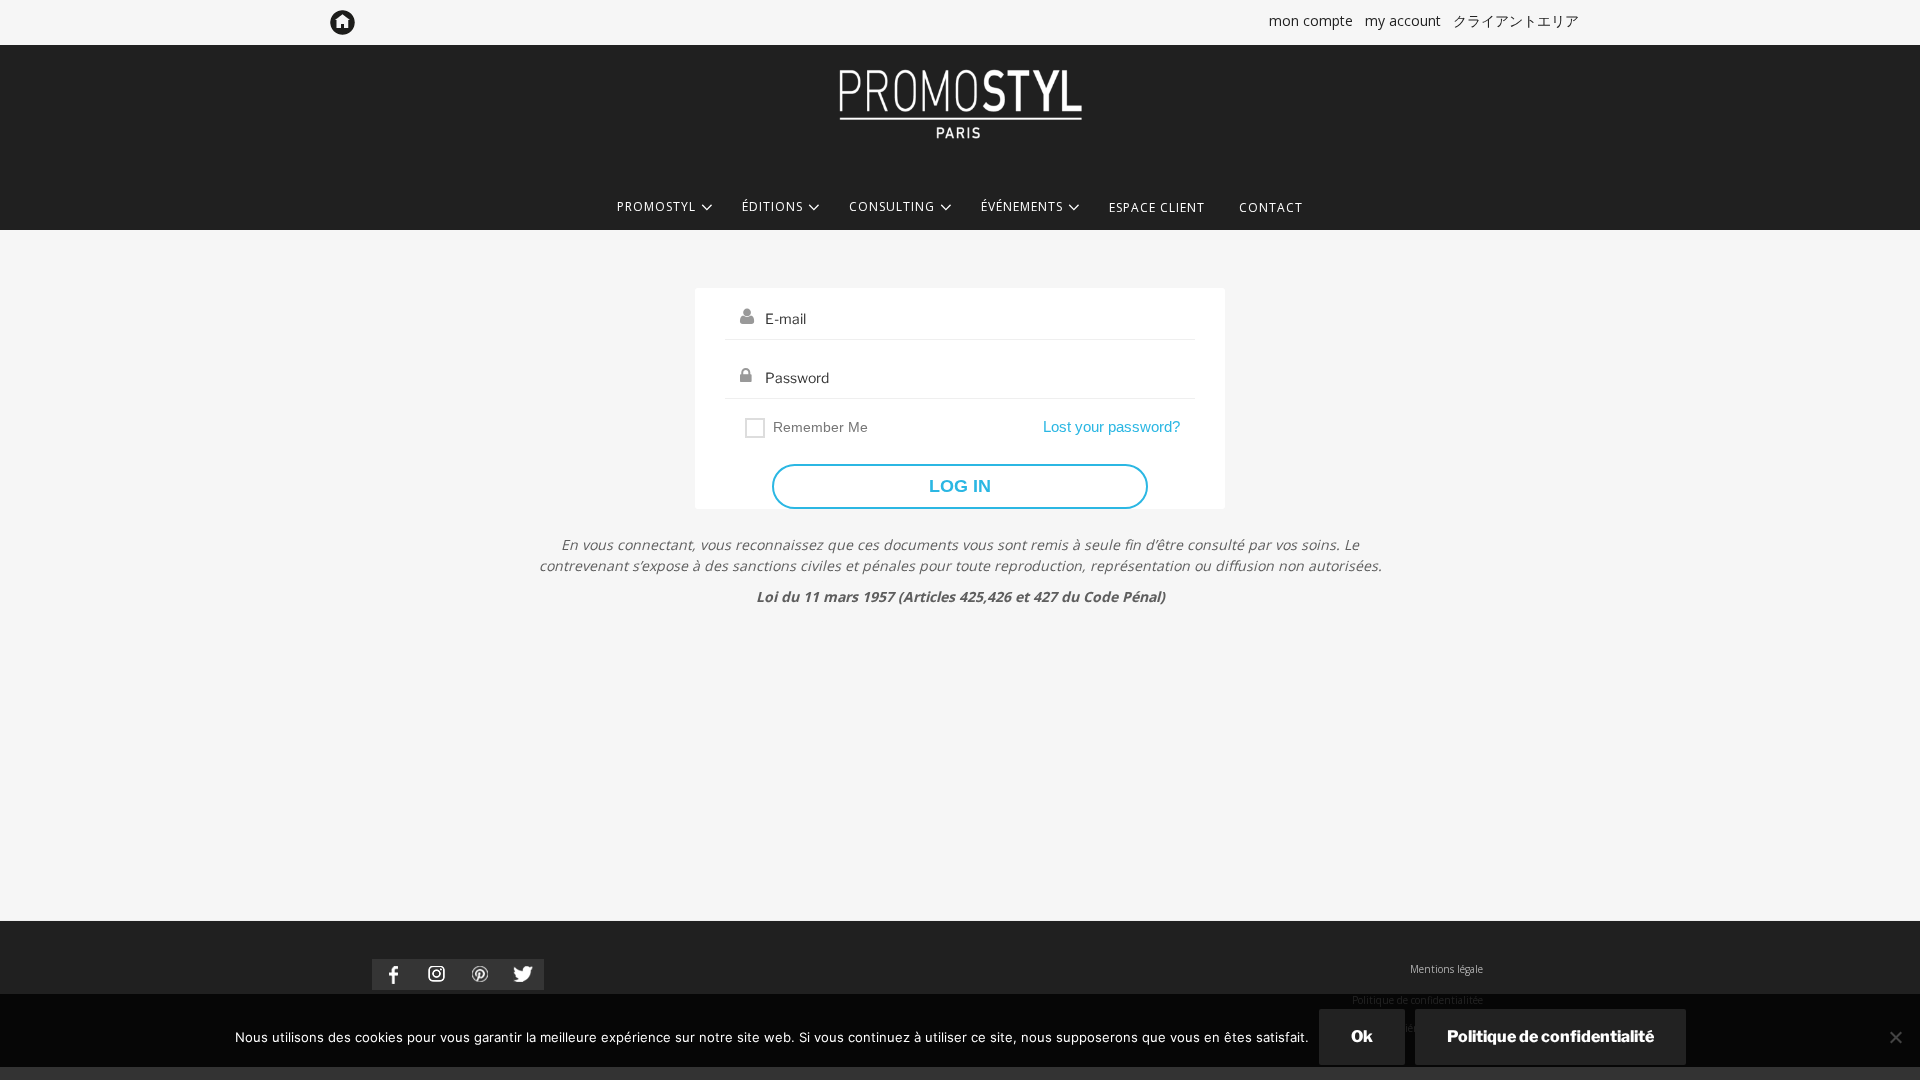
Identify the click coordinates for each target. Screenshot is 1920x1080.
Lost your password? (1111, 426)
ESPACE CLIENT (1157, 207)
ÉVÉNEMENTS (1022, 207)
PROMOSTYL (656, 207)
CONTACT (1271, 207)
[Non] (1895, 1037)
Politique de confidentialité (1550, 1036)
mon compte (1311, 20)
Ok (1362, 1036)
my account (1403, 20)
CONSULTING (892, 207)
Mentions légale (1446, 969)
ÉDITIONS (772, 207)
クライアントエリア (1516, 20)
